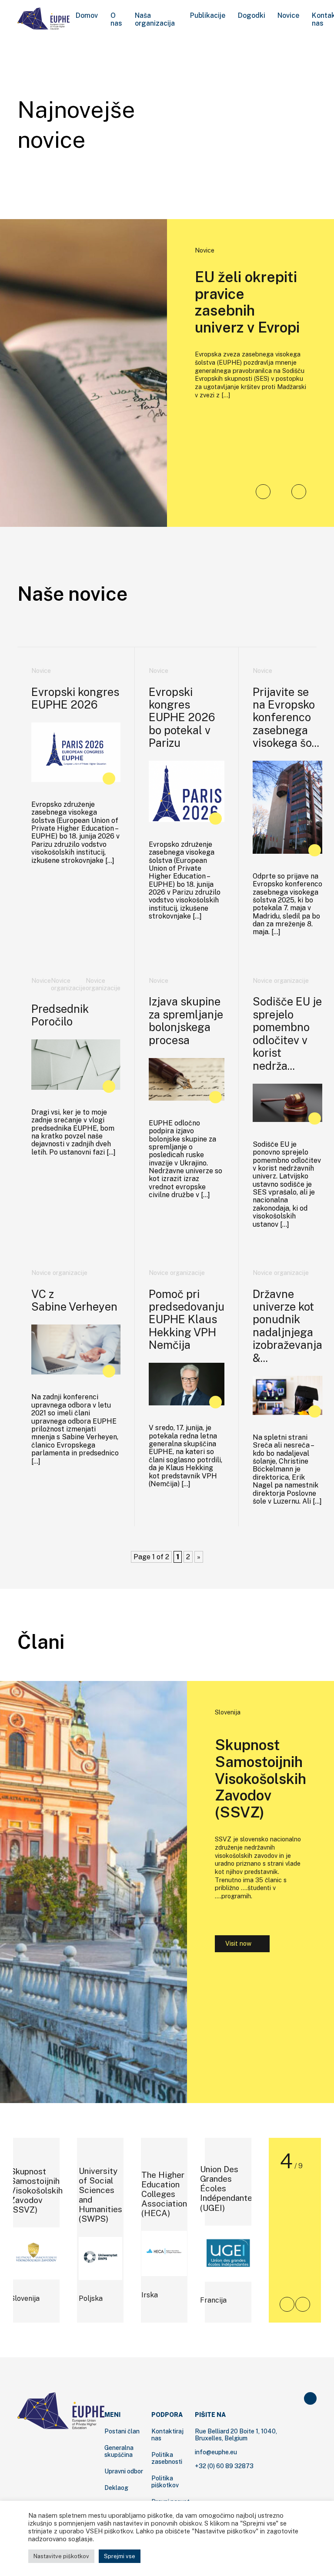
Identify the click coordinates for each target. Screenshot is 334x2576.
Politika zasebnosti (167, 2458)
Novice (288, 16)
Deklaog (116, 2488)
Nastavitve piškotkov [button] (61, 2556)
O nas (116, 20)
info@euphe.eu (216, 2452)
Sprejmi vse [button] (120, 2556)
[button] (263, 492)
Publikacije (208, 16)
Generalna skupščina (119, 2451)
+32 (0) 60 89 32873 (224, 2466)
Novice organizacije (68, 984)
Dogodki (252, 16)
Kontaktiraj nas (167, 2435)
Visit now (238, 1943)
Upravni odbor (124, 2471)
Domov (87, 16)
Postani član (122, 2431)
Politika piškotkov (165, 2482)
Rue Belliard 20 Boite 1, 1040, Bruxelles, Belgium (236, 2435)
